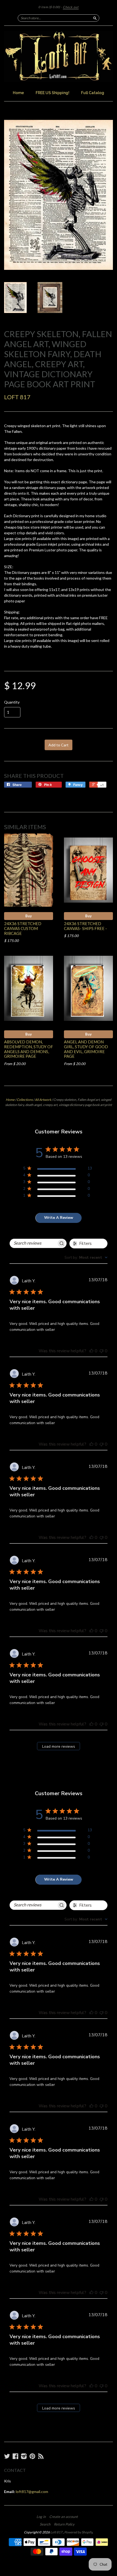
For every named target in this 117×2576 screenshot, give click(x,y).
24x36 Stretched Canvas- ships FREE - (85, 926)
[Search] (95, 18)
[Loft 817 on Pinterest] (32, 2456)
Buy (29, 916)
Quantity (12, 702)
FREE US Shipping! (53, 93)
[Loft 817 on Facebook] (16, 2456)
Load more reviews (59, 1746)
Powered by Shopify (78, 2532)
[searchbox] (33, 1243)
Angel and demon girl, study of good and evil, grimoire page (86, 1049)
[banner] (59, 57)
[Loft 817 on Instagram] (24, 2456)
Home (18, 93)
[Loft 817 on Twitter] (7, 2456)
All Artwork (43, 1100)
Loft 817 (17, 397)
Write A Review (59, 1218)
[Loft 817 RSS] (41, 2456)
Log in (41, 2517)
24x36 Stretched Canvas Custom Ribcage (23, 928)
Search (45, 2524)
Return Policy (64, 2524)
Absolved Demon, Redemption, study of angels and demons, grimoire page (29, 1049)
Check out (71, 7)
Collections (25, 1100)
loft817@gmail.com (32, 2492)
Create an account (64, 2517)
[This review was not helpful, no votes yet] (101, 1351)
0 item (49, 7)
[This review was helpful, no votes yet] (91, 1351)
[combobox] (86, 1257)
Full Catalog (93, 93)
